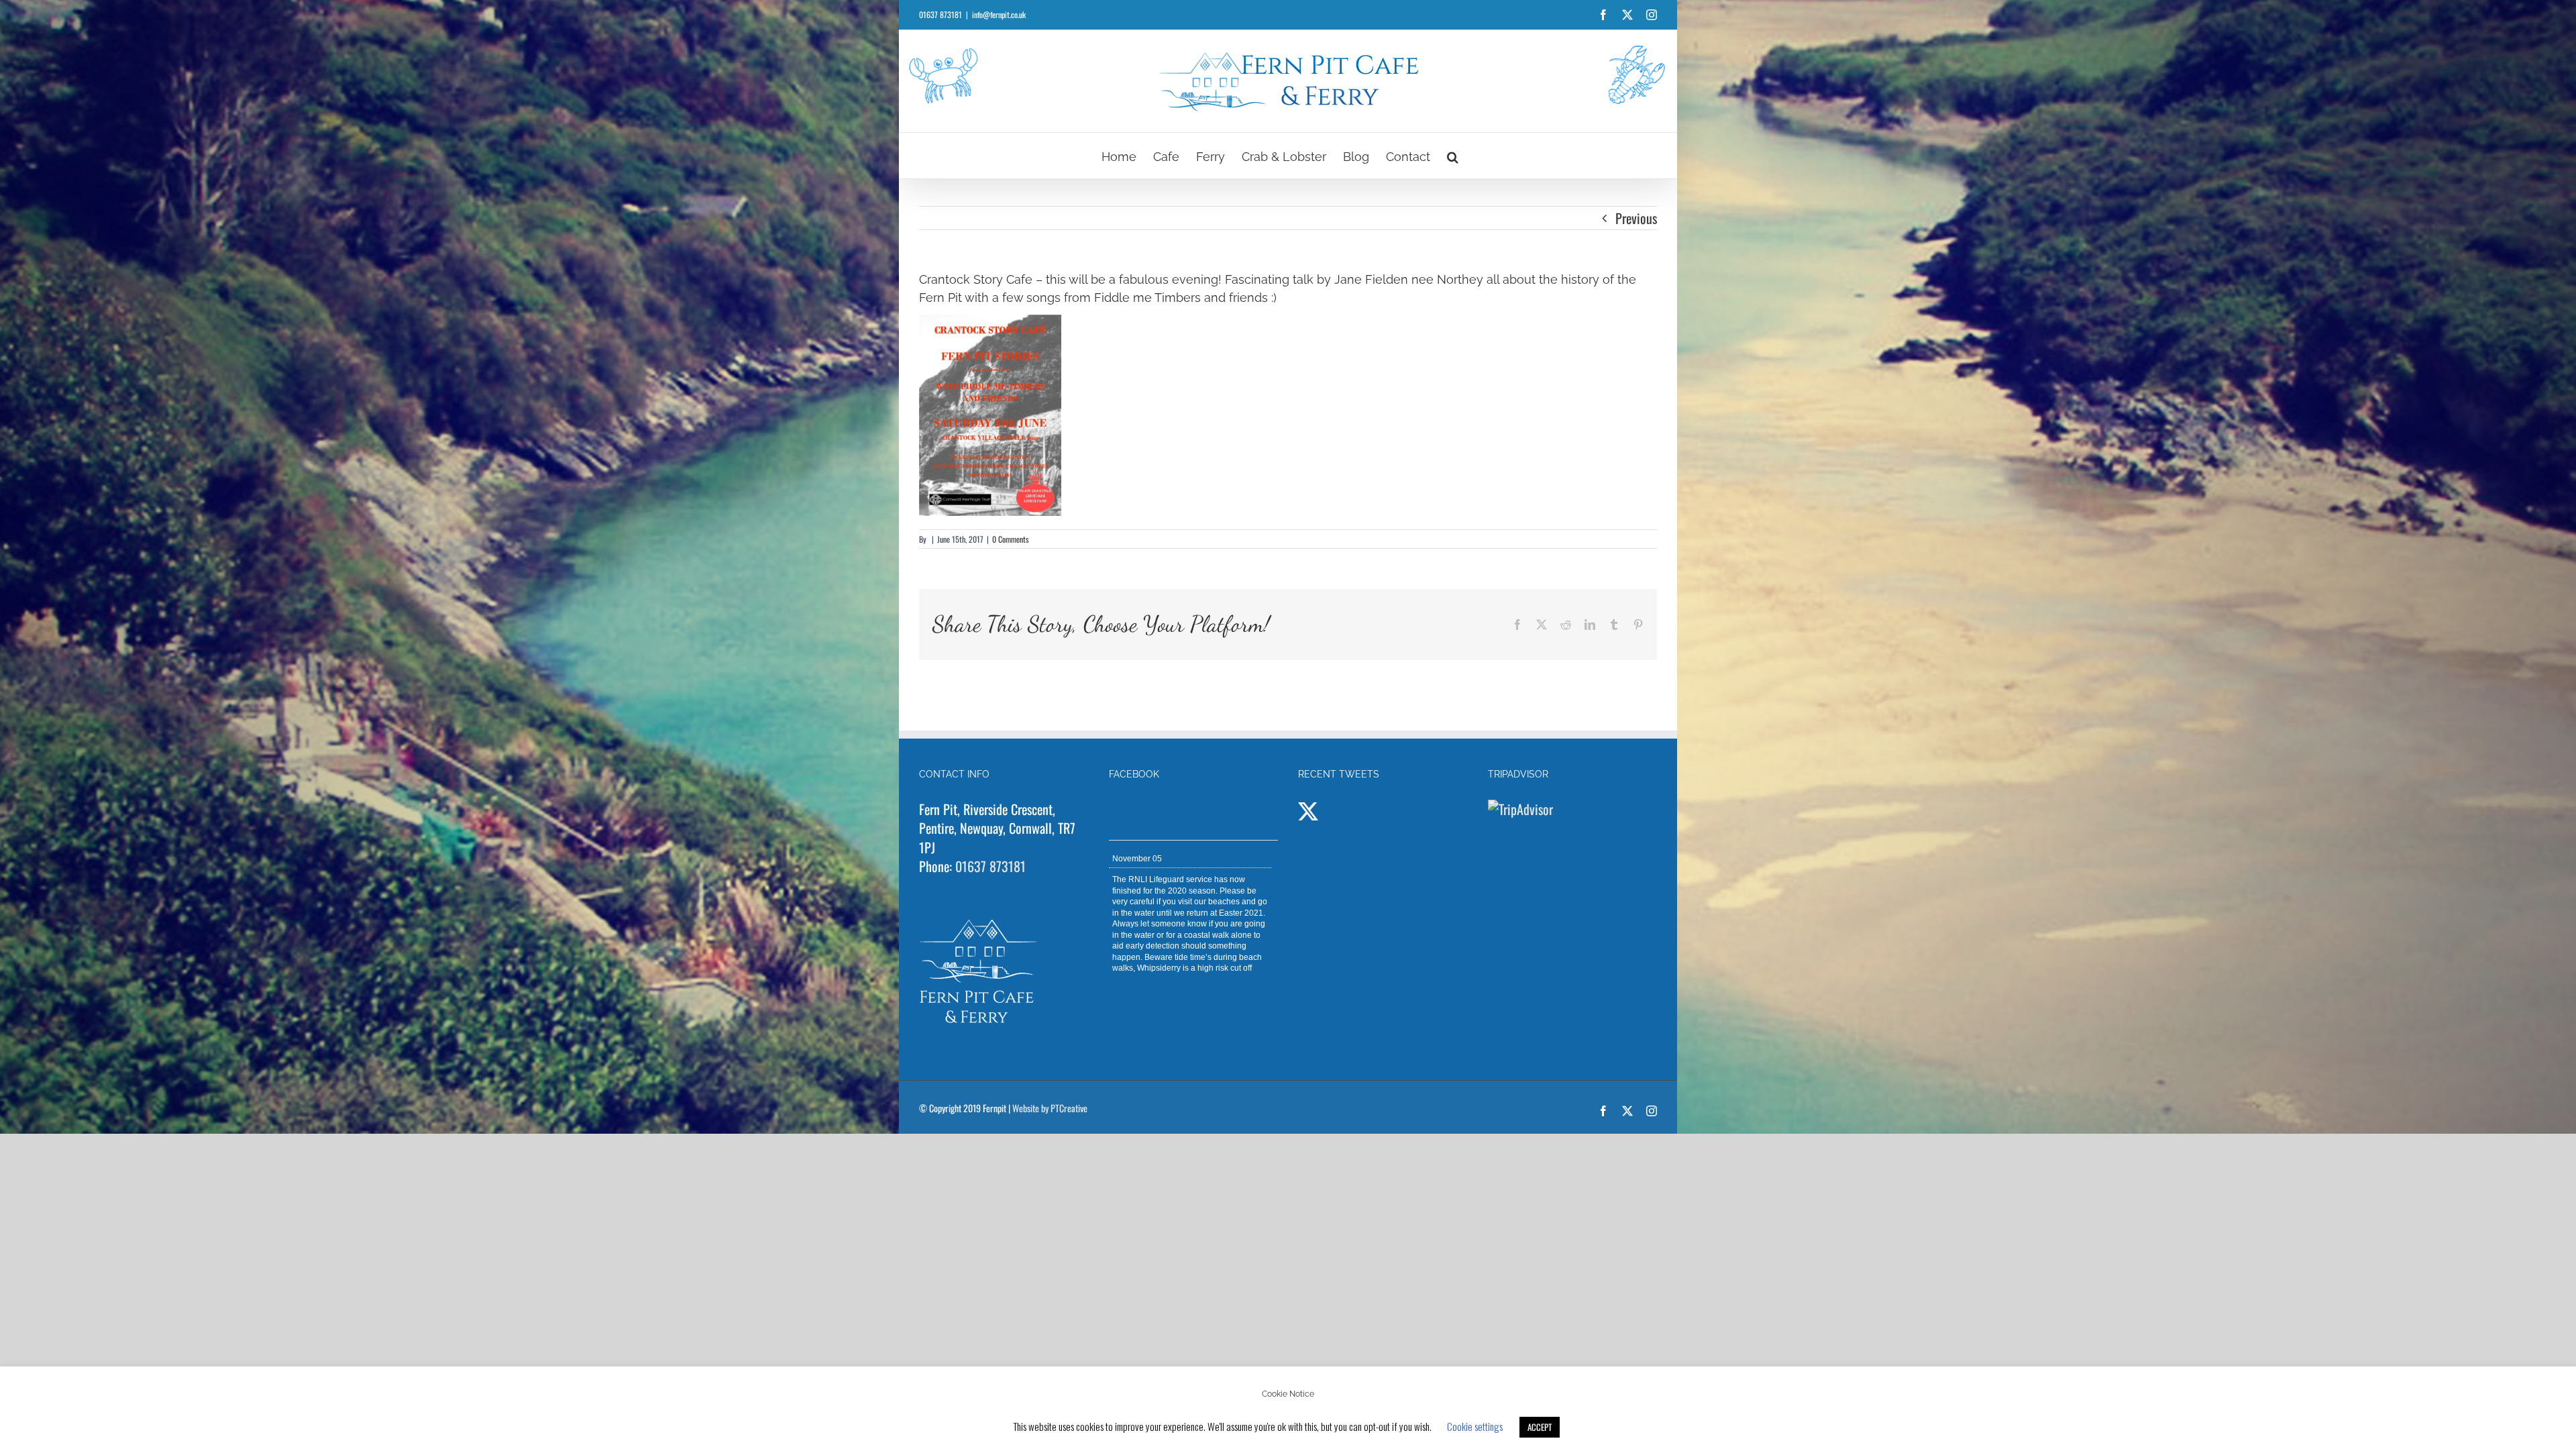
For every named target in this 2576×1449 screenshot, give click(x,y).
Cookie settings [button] (1475, 1426)
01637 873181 (990, 866)
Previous (1636, 218)
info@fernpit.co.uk (999, 14)
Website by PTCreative (1050, 1108)
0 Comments (1010, 539)
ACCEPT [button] (1540, 1427)
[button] (1453, 156)
